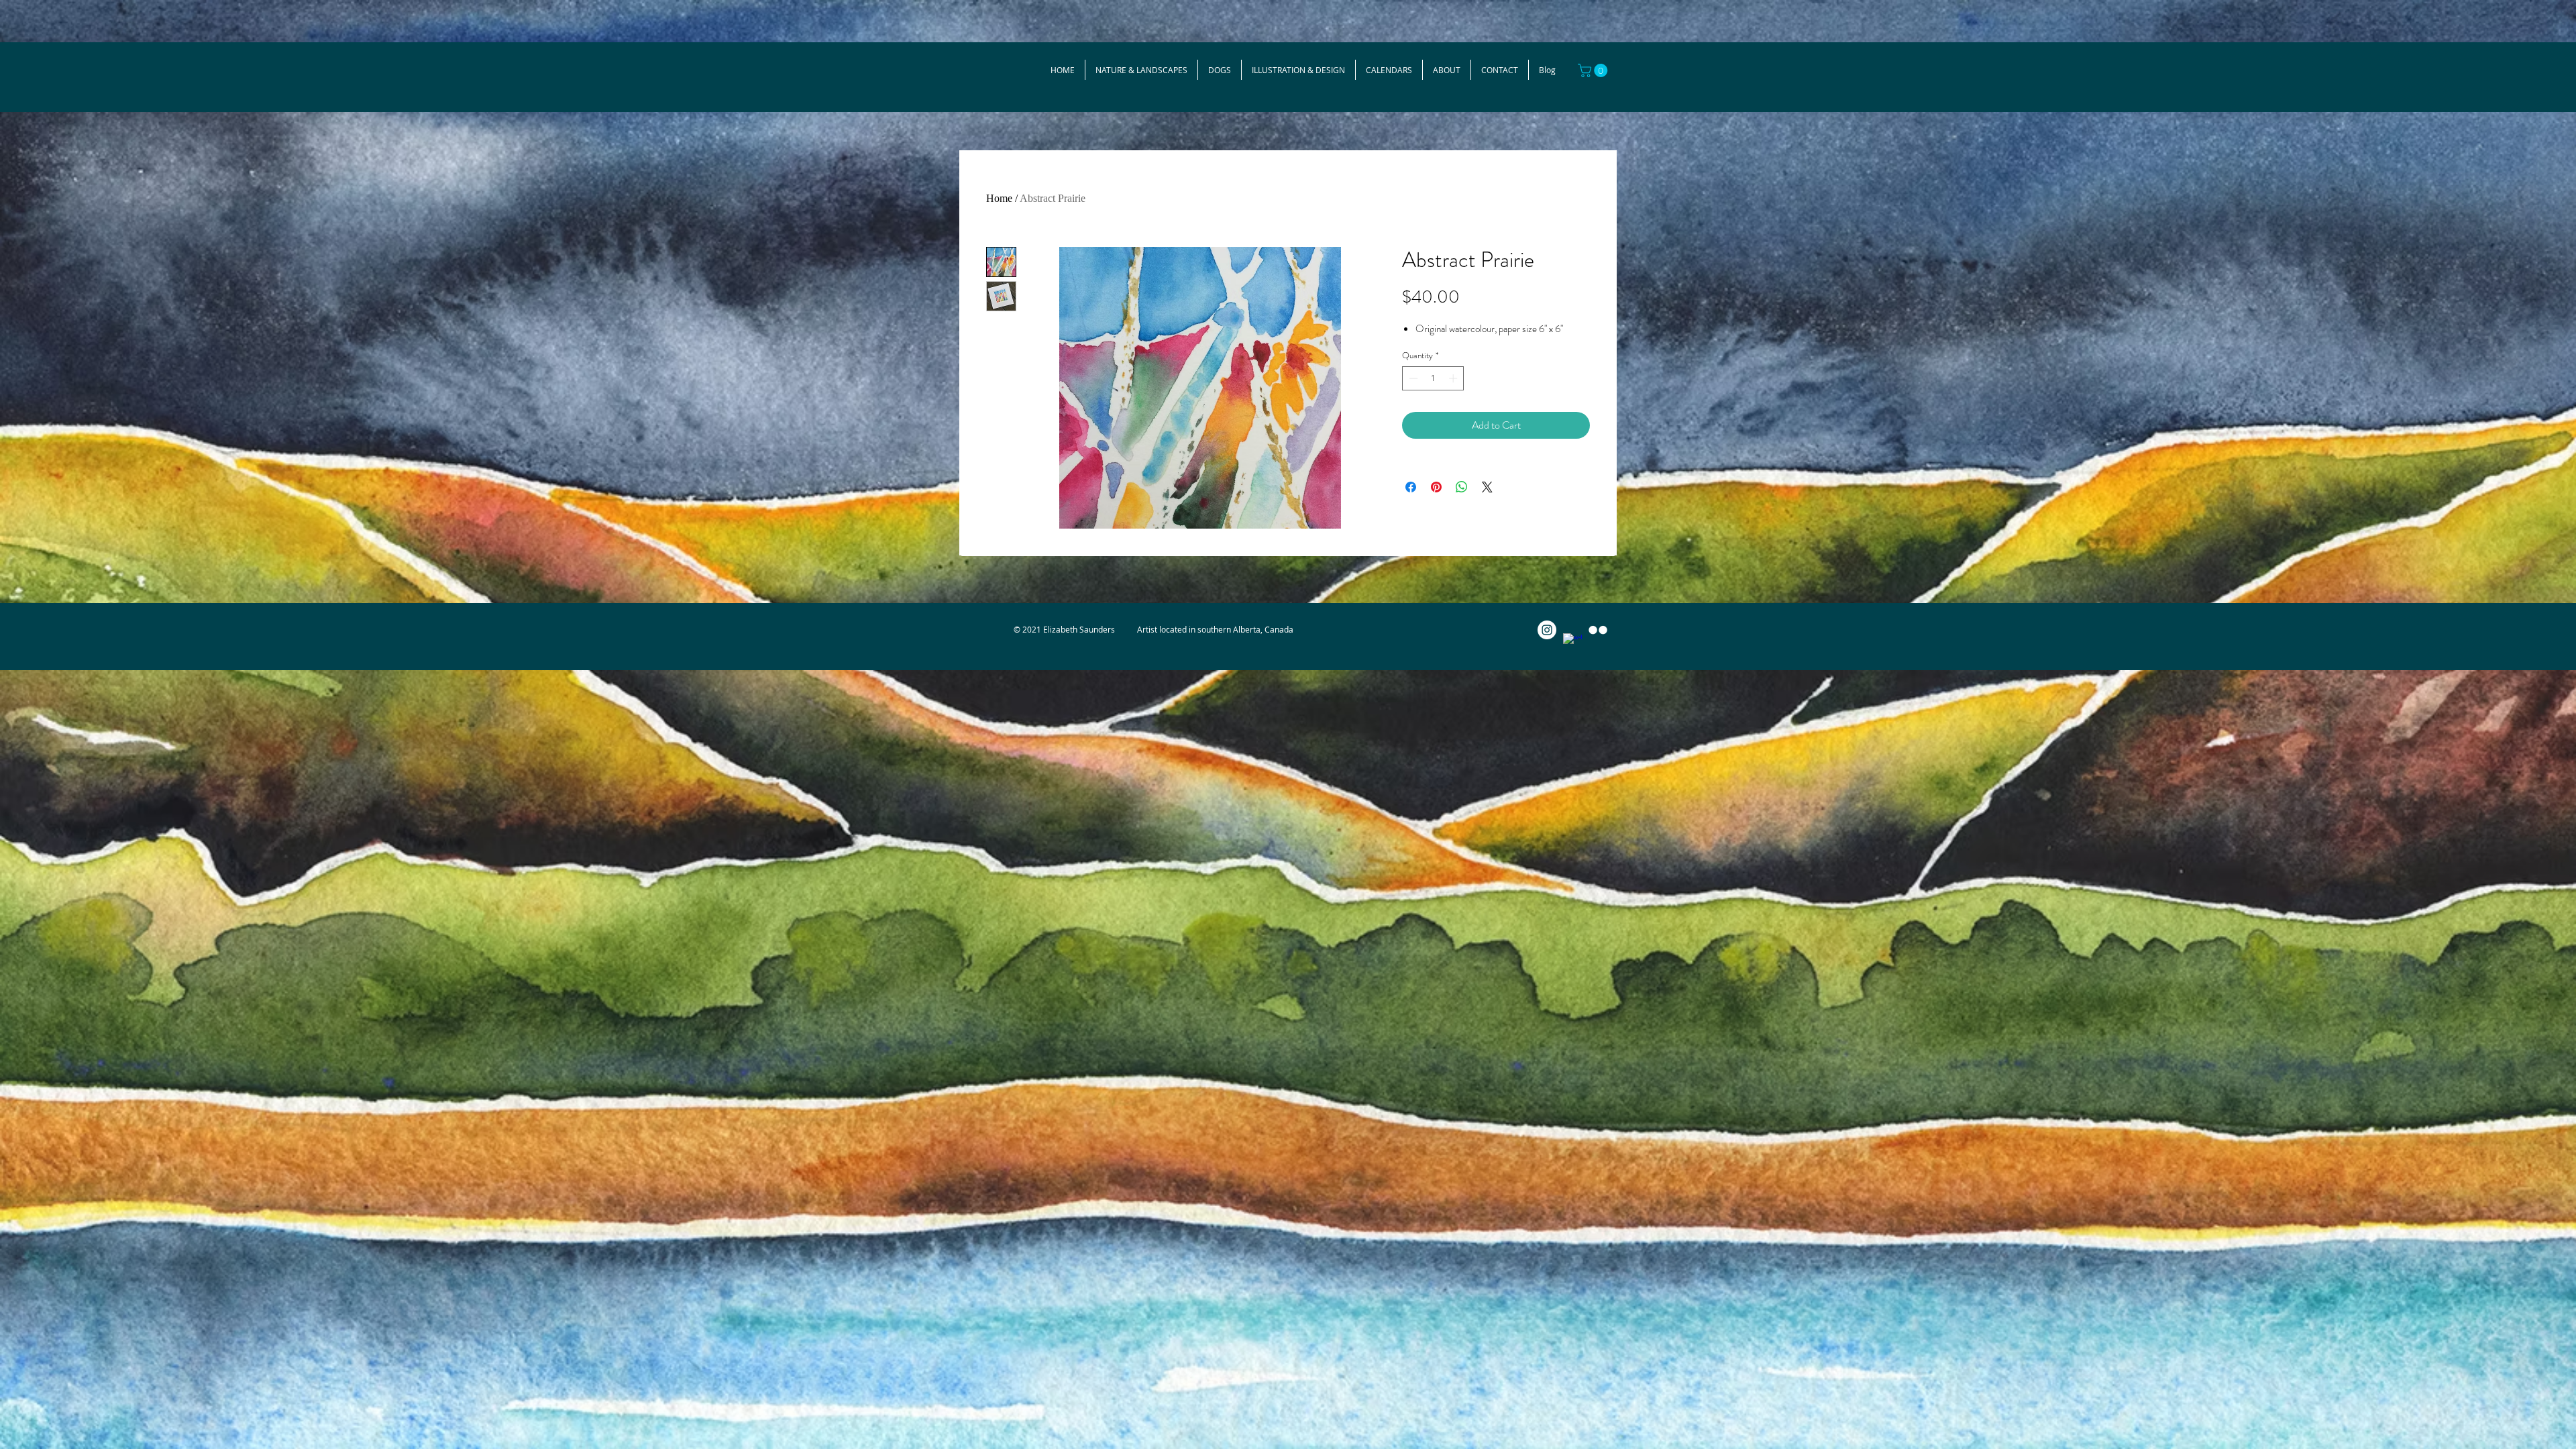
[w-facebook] (1572, 643)
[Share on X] (1487, 487)
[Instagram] (1547, 630)
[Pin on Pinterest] (1436, 487)
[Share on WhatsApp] (1462, 487)
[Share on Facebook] (1411, 487)
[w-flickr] (1598, 630)
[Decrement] (1412, 378)
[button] (1594, 70)
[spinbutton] (1433, 378)
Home (999, 198)
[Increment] (1454, 378)
